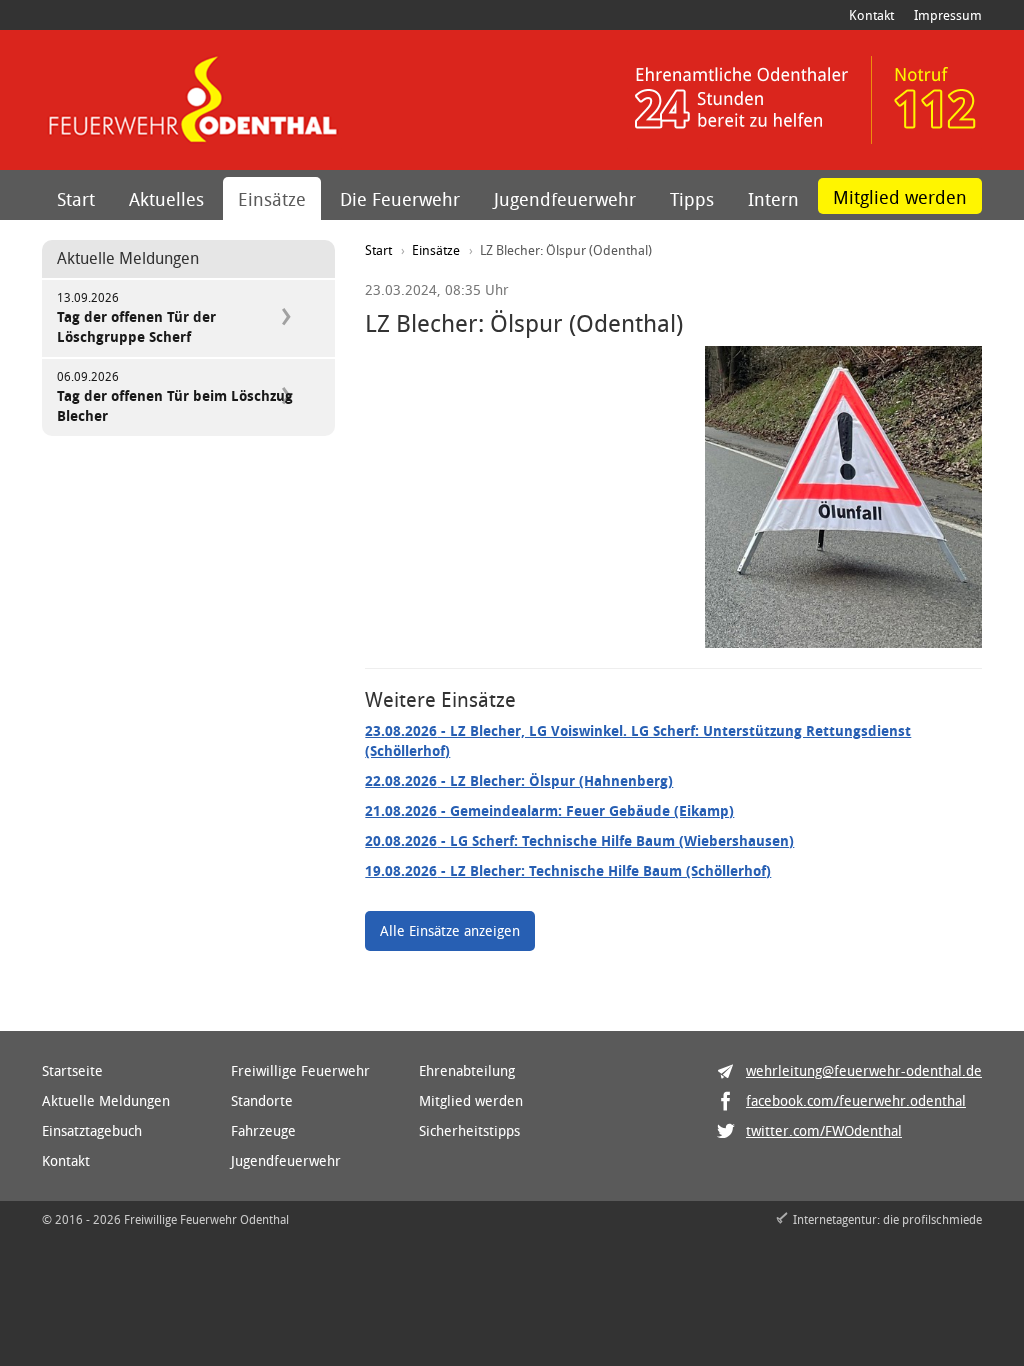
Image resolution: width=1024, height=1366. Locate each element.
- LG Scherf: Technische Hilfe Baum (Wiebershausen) (579, 840)
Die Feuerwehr (400, 199)
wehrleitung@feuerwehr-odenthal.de (864, 1070)
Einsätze (272, 199)
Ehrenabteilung (467, 1070)
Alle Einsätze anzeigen (450, 930)
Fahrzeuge (263, 1130)
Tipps (692, 199)
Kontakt (871, 15)
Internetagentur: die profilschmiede (887, 1219)
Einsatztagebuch (92, 1130)
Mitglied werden (900, 197)
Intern (773, 199)
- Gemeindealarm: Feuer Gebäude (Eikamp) (549, 810)
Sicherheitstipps (469, 1130)
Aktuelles (166, 199)
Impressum (948, 15)
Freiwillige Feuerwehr (300, 1070)
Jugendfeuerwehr (565, 199)
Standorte (262, 1100)
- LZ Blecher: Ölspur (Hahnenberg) (519, 780)
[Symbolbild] (843, 497)
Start (76, 199)
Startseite (72, 1070)
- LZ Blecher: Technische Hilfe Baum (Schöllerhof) (568, 870)
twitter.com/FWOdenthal (824, 1130)
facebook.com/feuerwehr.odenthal (856, 1100)
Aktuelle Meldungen (106, 1100)
